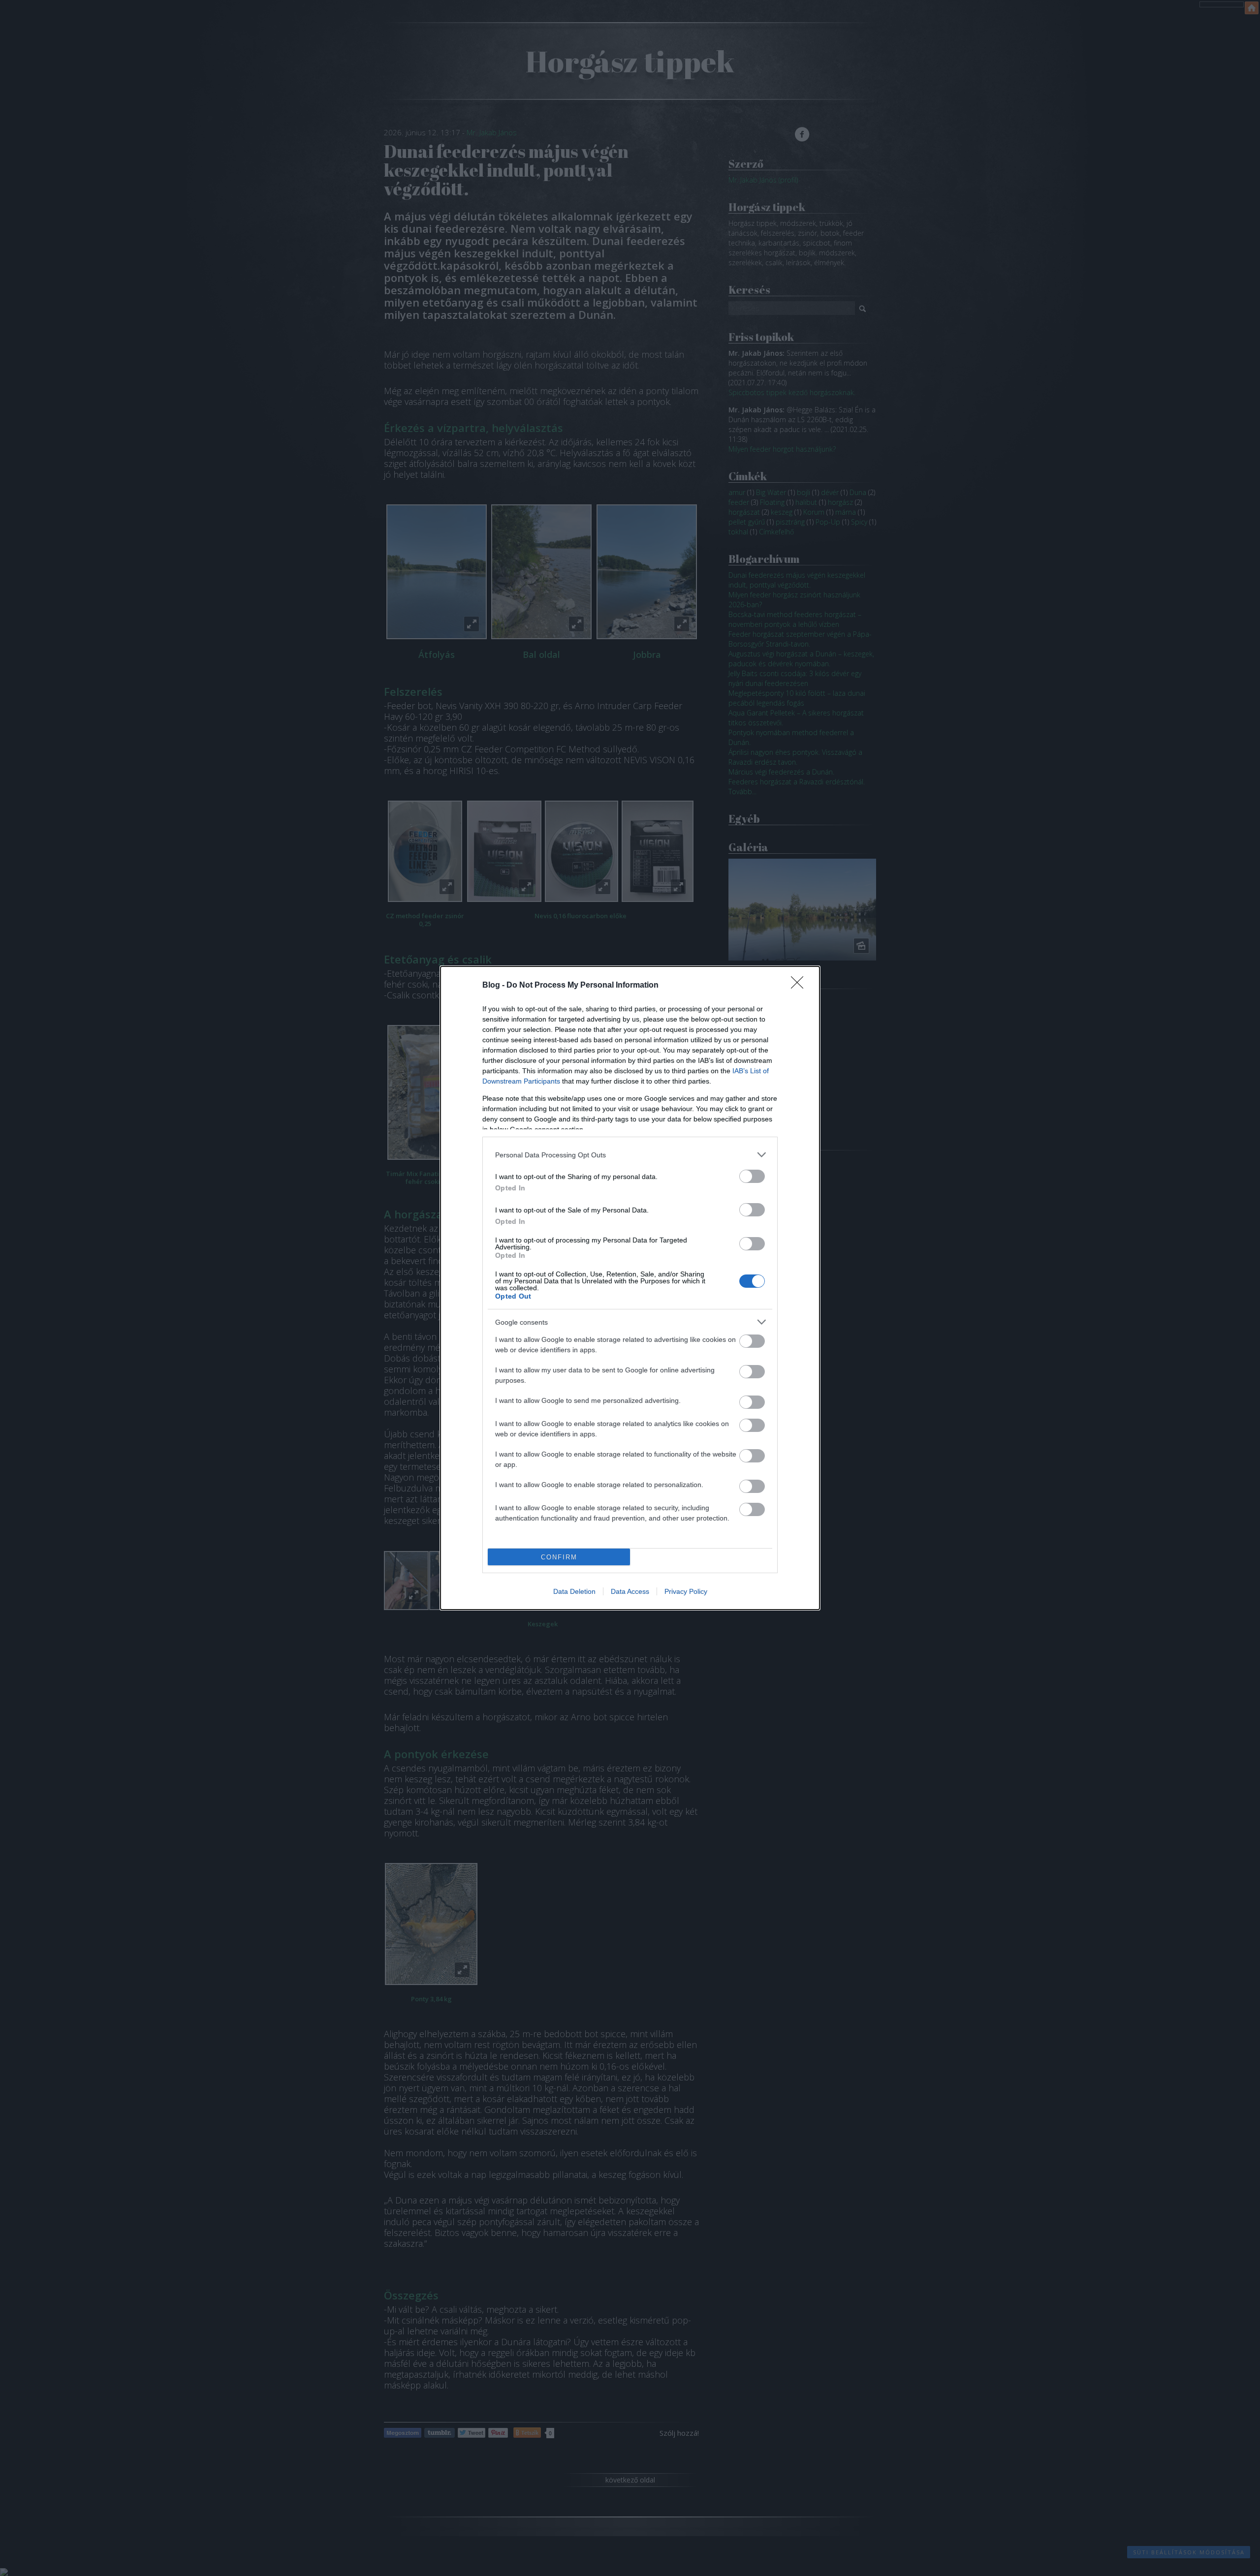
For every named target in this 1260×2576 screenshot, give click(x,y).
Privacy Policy (686, 1591)
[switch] (752, 1176)
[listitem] (630, 1155)
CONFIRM (559, 1557)
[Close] (800, 986)
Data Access (630, 1591)
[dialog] (630, 1288)
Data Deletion (574, 1591)
